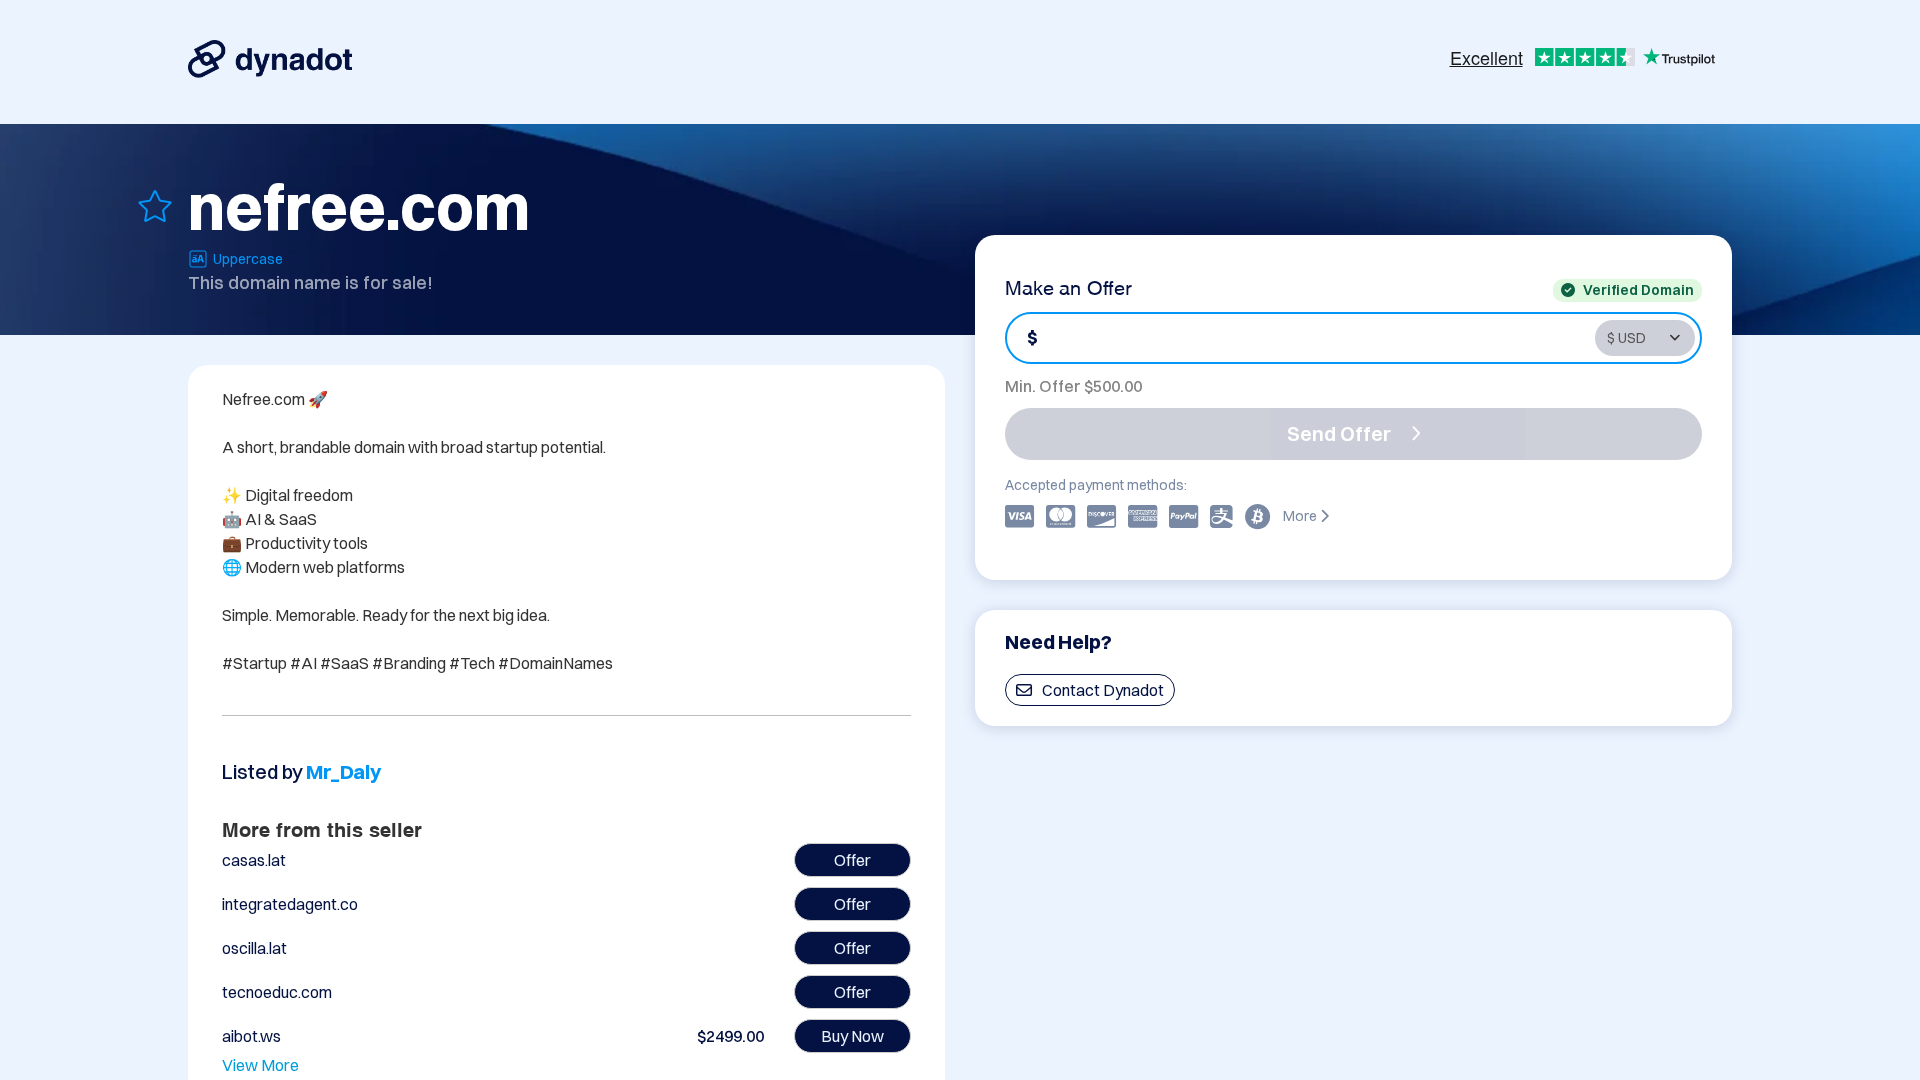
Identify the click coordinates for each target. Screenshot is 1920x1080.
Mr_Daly (343, 771)
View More (260, 1065)
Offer (852, 860)
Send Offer (1339, 433)
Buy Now (852, 1036)
